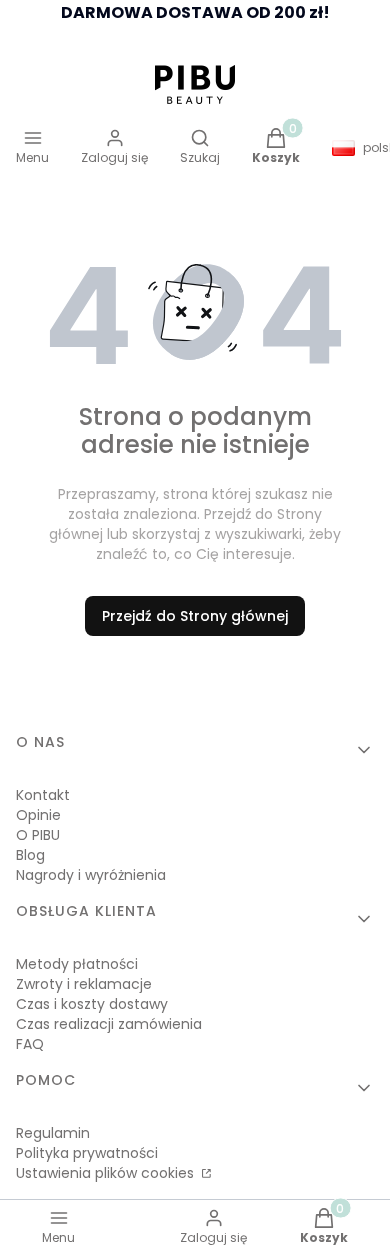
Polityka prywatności (87, 1153)
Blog (30, 855)
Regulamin (53, 1133)
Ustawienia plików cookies (107, 1173)
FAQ (30, 1044)
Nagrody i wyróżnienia (91, 875)
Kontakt (43, 795)
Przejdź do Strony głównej (195, 616)
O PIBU (38, 835)
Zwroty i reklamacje (84, 984)
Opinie (38, 815)
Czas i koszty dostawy (92, 1004)
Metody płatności (77, 964)
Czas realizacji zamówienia (109, 1024)
